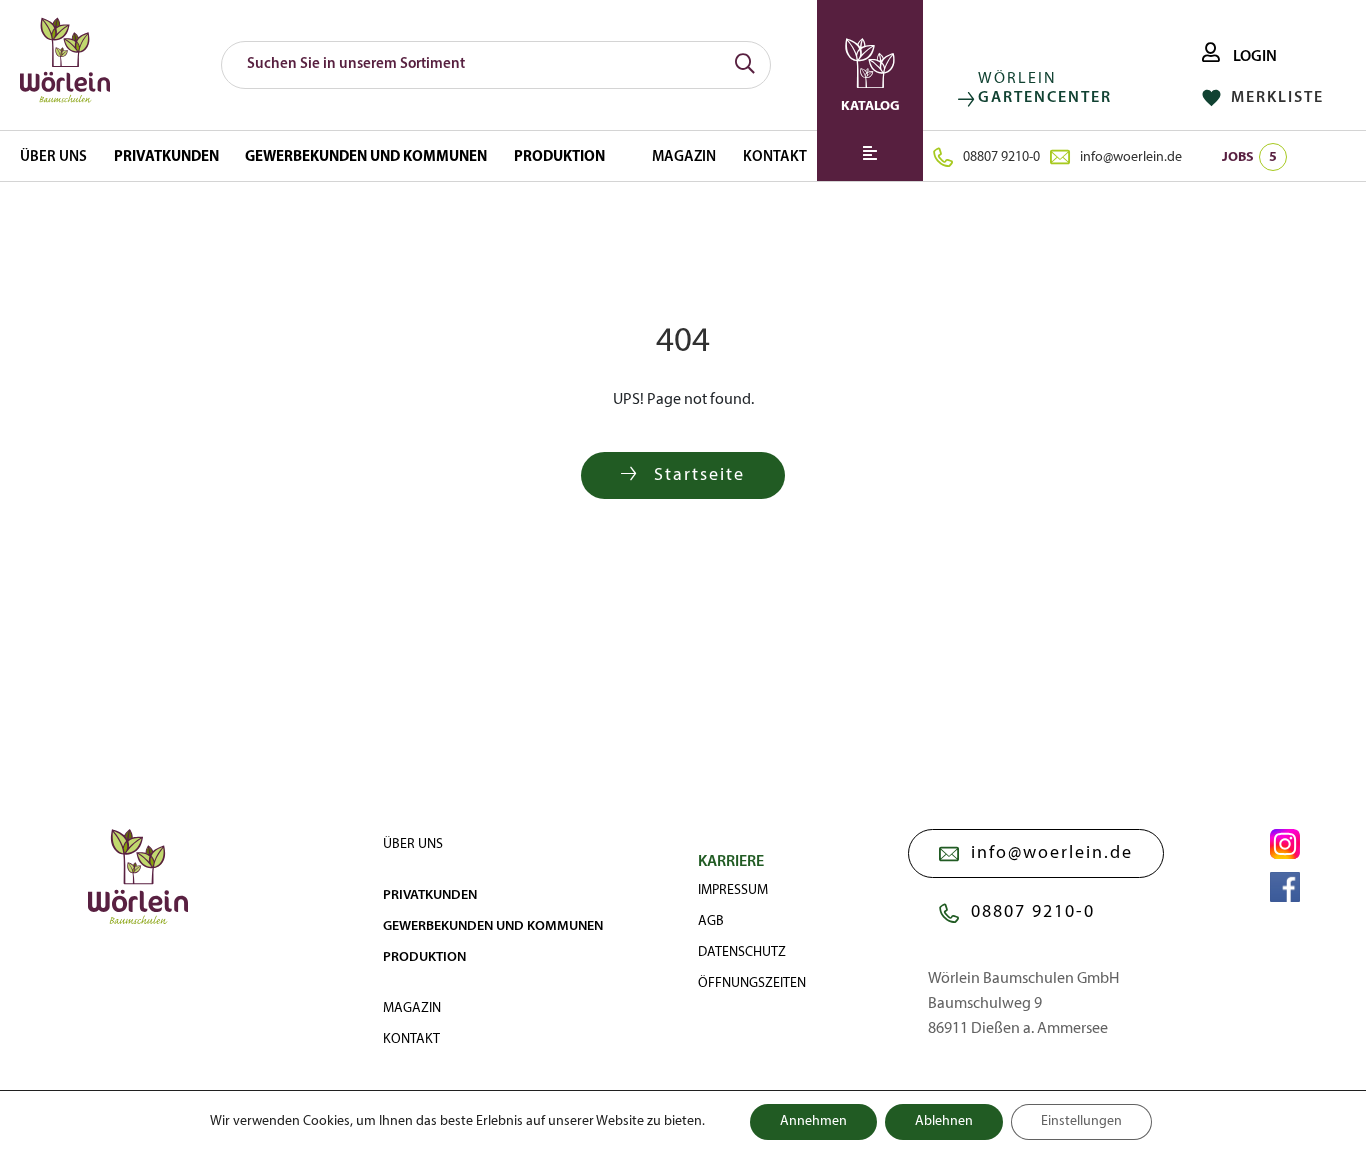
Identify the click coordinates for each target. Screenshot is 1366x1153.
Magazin (684, 157)
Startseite (696, 475)
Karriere (731, 862)
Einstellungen (1081, 1121)
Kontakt (775, 157)
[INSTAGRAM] (1285, 844)
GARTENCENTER (1045, 98)
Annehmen (813, 1121)
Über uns (53, 157)
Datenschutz (742, 952)
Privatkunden (166, 157)
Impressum (733, 890)
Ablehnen (944, 1121)
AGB (711, 921)
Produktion (559, 157)
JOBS (1249, 157)
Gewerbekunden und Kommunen (366, 157)
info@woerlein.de (1131, 157)
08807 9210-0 (1001, 157)
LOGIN (1253, 57)
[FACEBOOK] (1285, 887)
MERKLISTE (1275, 98)
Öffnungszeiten (752, 983)
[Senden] (745, 65)
